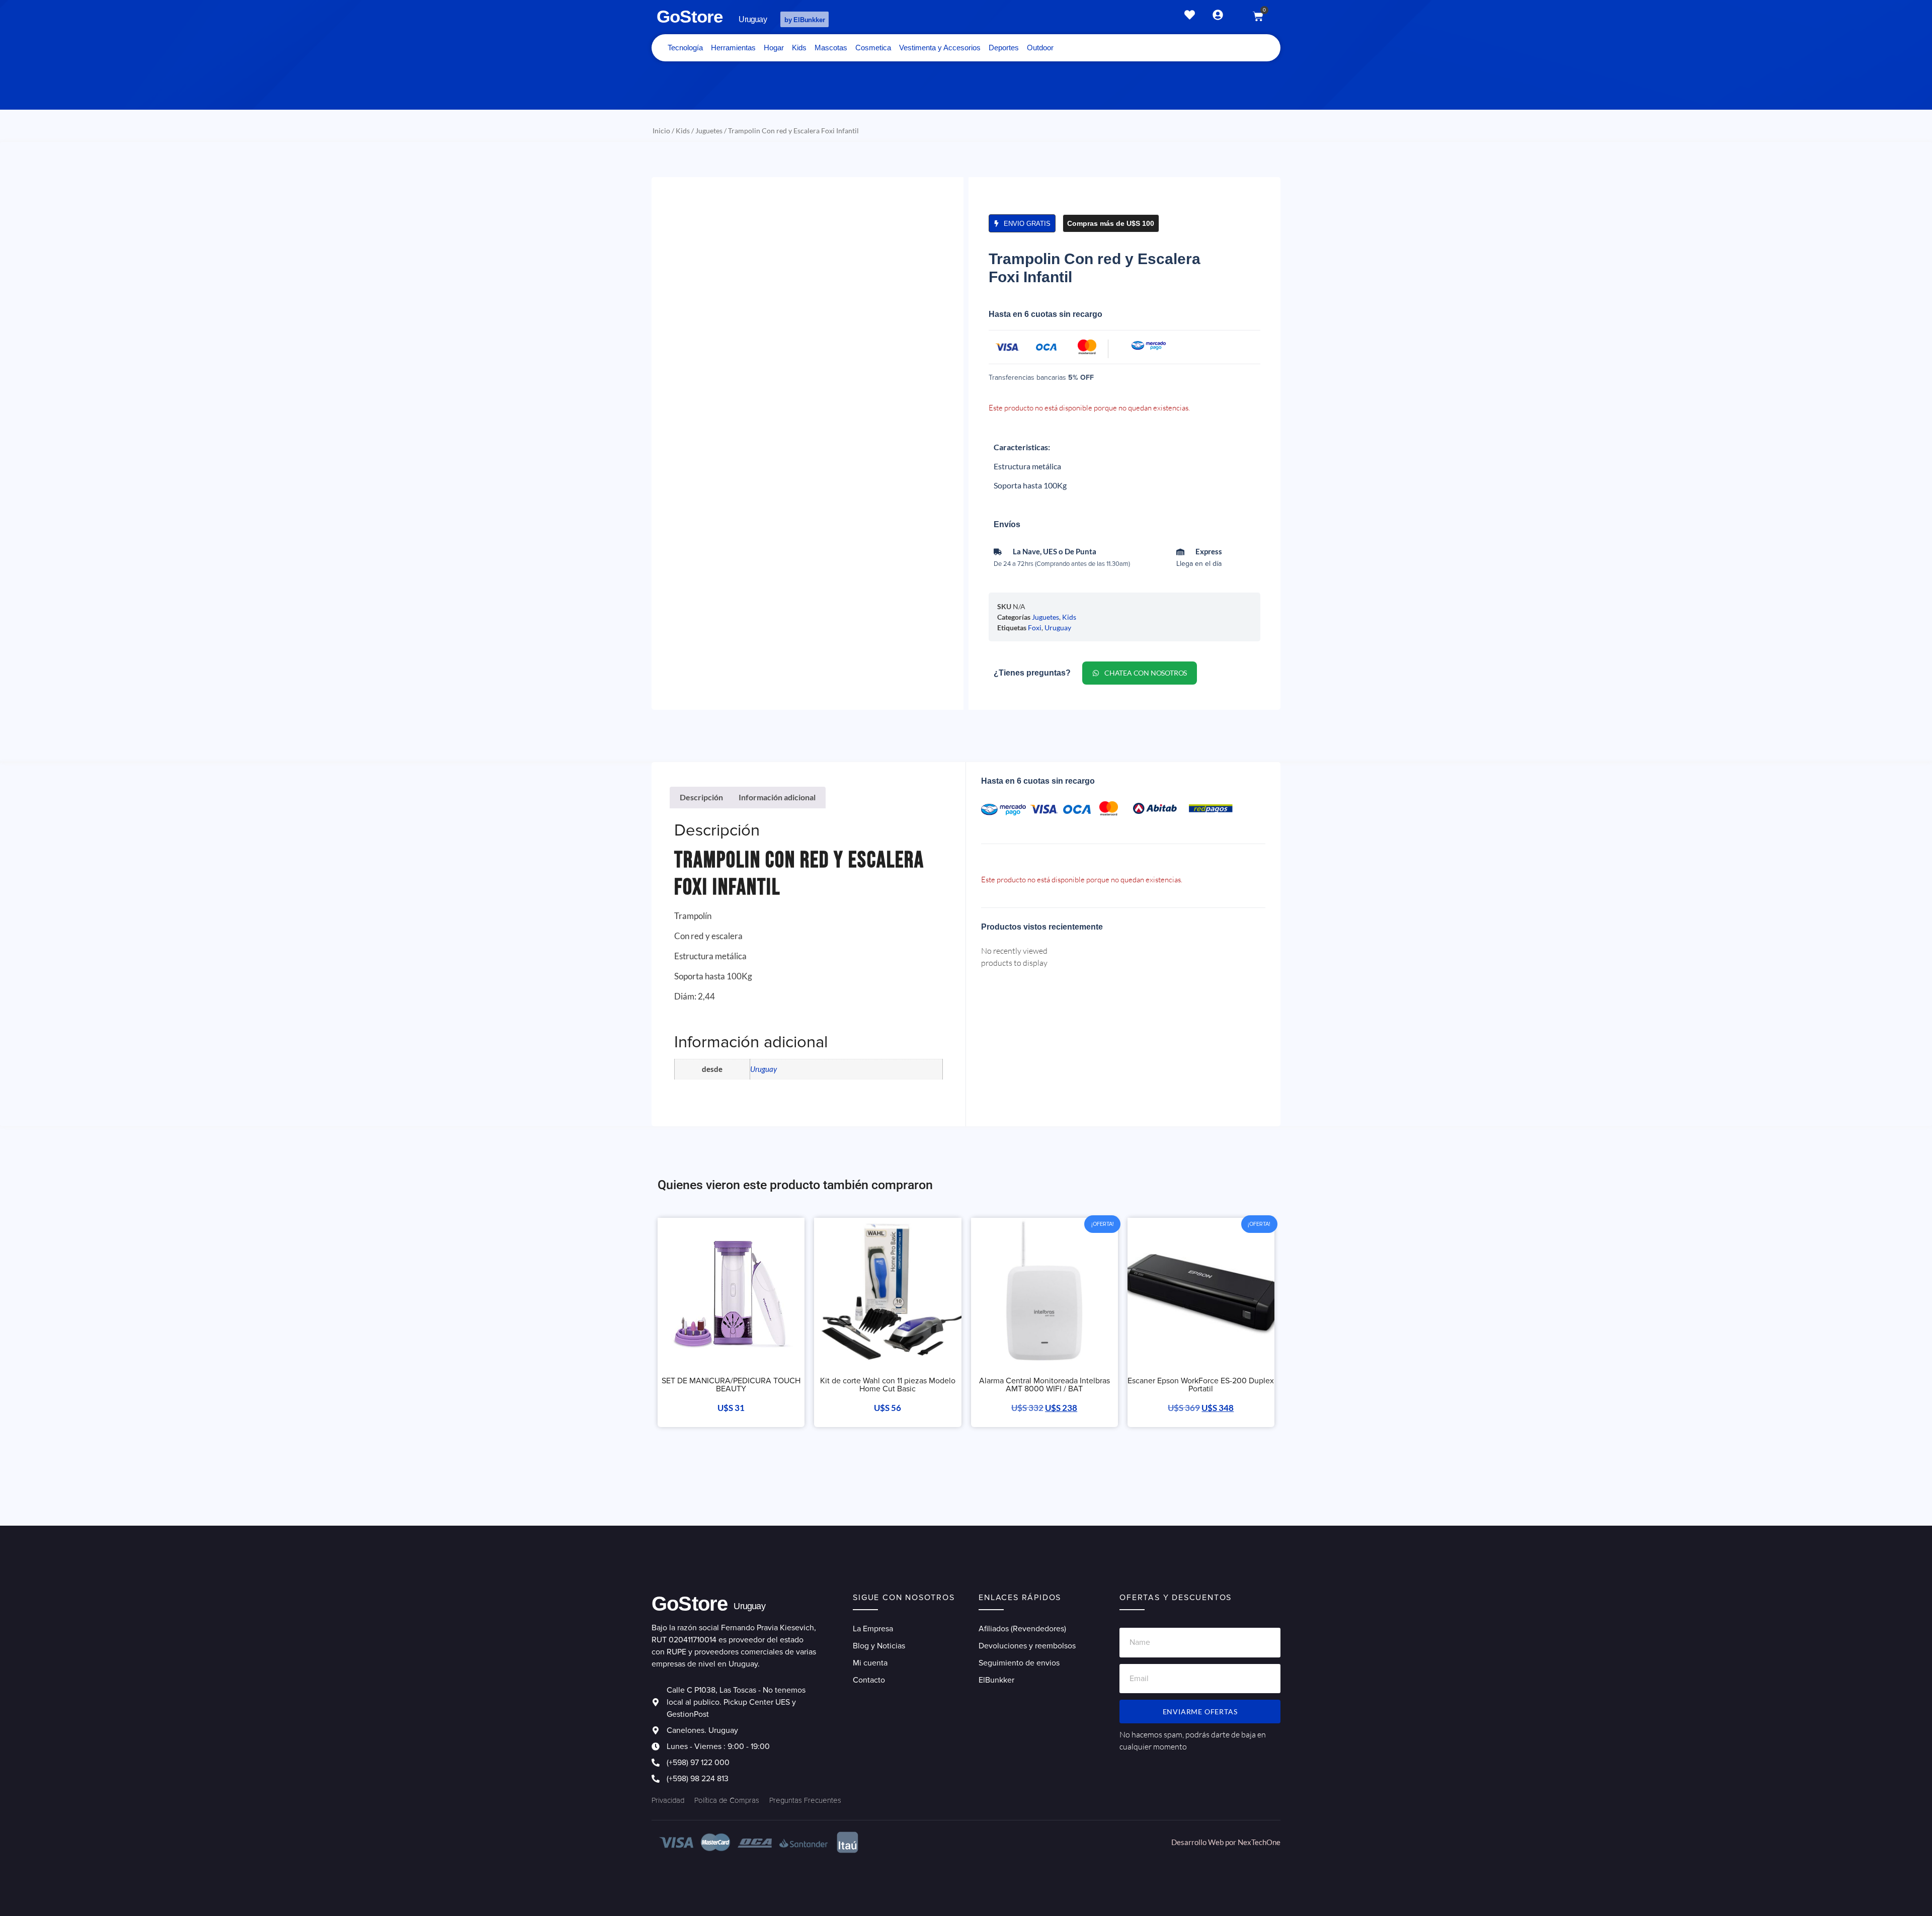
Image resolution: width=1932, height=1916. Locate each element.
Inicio (661, 131)
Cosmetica (873, 48)
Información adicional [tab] (777, 797)
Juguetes (709, 131)
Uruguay (1058, 628)
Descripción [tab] (701, 797)
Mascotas (831, 48)
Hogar (774, 48)
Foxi (1035, 628)
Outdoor (1040, 48)
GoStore (690, 16)
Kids (799, 48)
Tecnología (685, 48)
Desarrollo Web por (1204, 1842)
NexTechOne (1259, 1842)
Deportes (1004, 48)
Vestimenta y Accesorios (940, 48)
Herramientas (733, 48)
